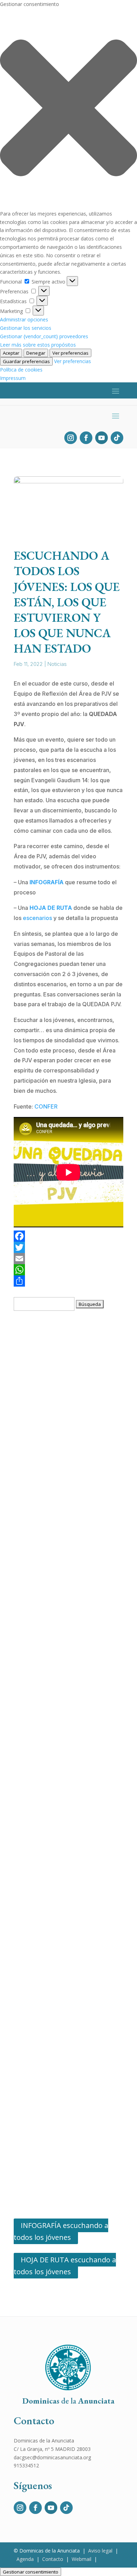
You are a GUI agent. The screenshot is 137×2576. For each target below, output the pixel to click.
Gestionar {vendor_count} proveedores (44, 336)
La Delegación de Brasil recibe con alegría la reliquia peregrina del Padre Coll (69, 1789)
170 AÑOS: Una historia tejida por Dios (70, 1488)
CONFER (46, 1106)
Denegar (36, 353)
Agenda (25, 2559)
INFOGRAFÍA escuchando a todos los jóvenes (61, 2231)
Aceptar (11, 353)
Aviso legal (100, 2551)
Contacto (53, 2559)
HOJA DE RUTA (51, 908)
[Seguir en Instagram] (71, 438)
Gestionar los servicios (26, 328)
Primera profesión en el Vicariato (63, 1989)
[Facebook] (68, 1236)
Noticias (57, 664)
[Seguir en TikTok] (117, 438)
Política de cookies (21, 370)
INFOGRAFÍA (47, 882)
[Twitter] (68, 1247)
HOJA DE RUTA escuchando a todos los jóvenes (65, 2266)
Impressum (13, 378)
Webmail (81, 2559)
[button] (68, 109)
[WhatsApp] (68, 1270)
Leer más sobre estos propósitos (38, 345)
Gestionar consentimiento (31, 2572)
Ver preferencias (70, 353)
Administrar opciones (24, 319)
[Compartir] (68, 1281)
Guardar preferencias (26, 361)
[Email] (68, 1259)
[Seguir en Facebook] (86, 438)
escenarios (38, 918)
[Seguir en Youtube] (102, 438)
